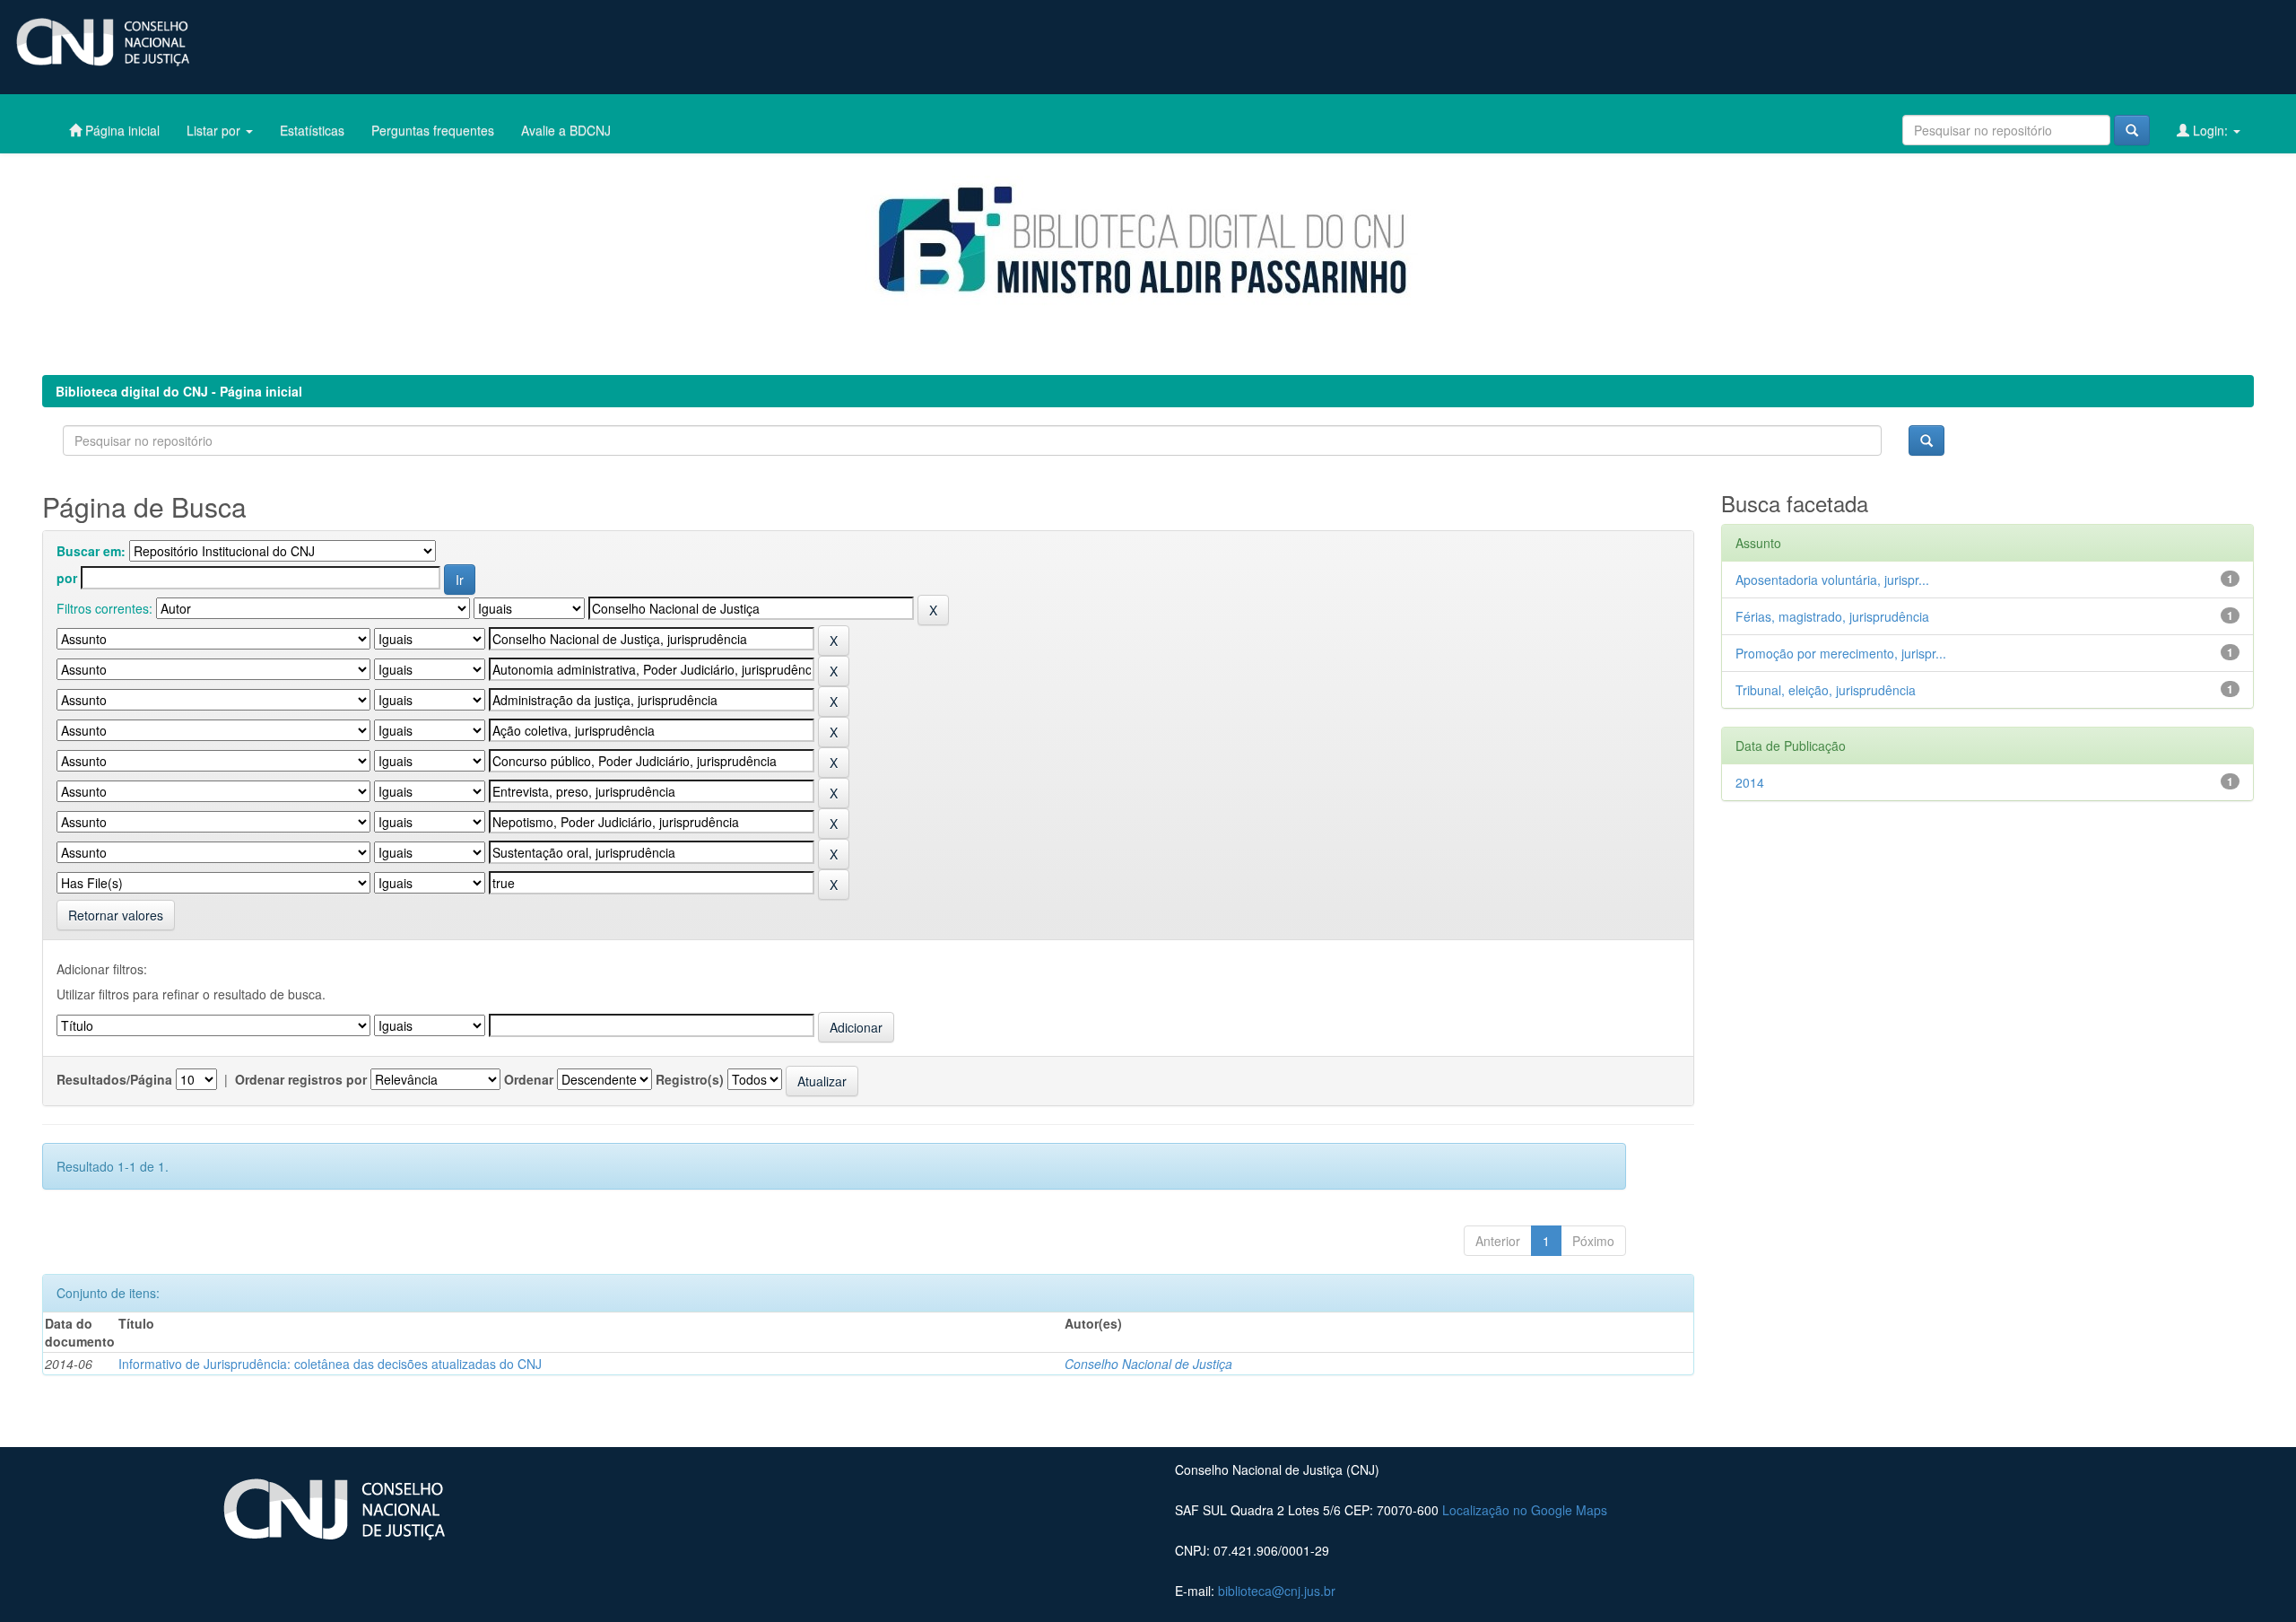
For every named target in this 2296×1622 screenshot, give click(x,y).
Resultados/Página (114, 1079)
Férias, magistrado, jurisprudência (1832, 616)
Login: (2210, 130)
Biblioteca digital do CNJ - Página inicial (179, 391)
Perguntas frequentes (433, 130)
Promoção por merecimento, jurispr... (1841, 653)
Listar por (215, 130)
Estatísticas (312, 130)
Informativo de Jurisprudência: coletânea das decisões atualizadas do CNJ (330, 1364)
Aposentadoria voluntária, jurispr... (1832, 580)
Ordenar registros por (301, 1079)
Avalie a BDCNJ (566, 130)
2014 (1750, 782)
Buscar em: (91, 551)
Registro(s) (690, 1079)
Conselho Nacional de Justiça (1148, 1364)
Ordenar (529, 1079)
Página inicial (121, 130)
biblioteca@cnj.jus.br (1277, 1591)
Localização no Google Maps (1525, 1510)
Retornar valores (116, 915)
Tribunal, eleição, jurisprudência (1826, 690)
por (67, 578)
